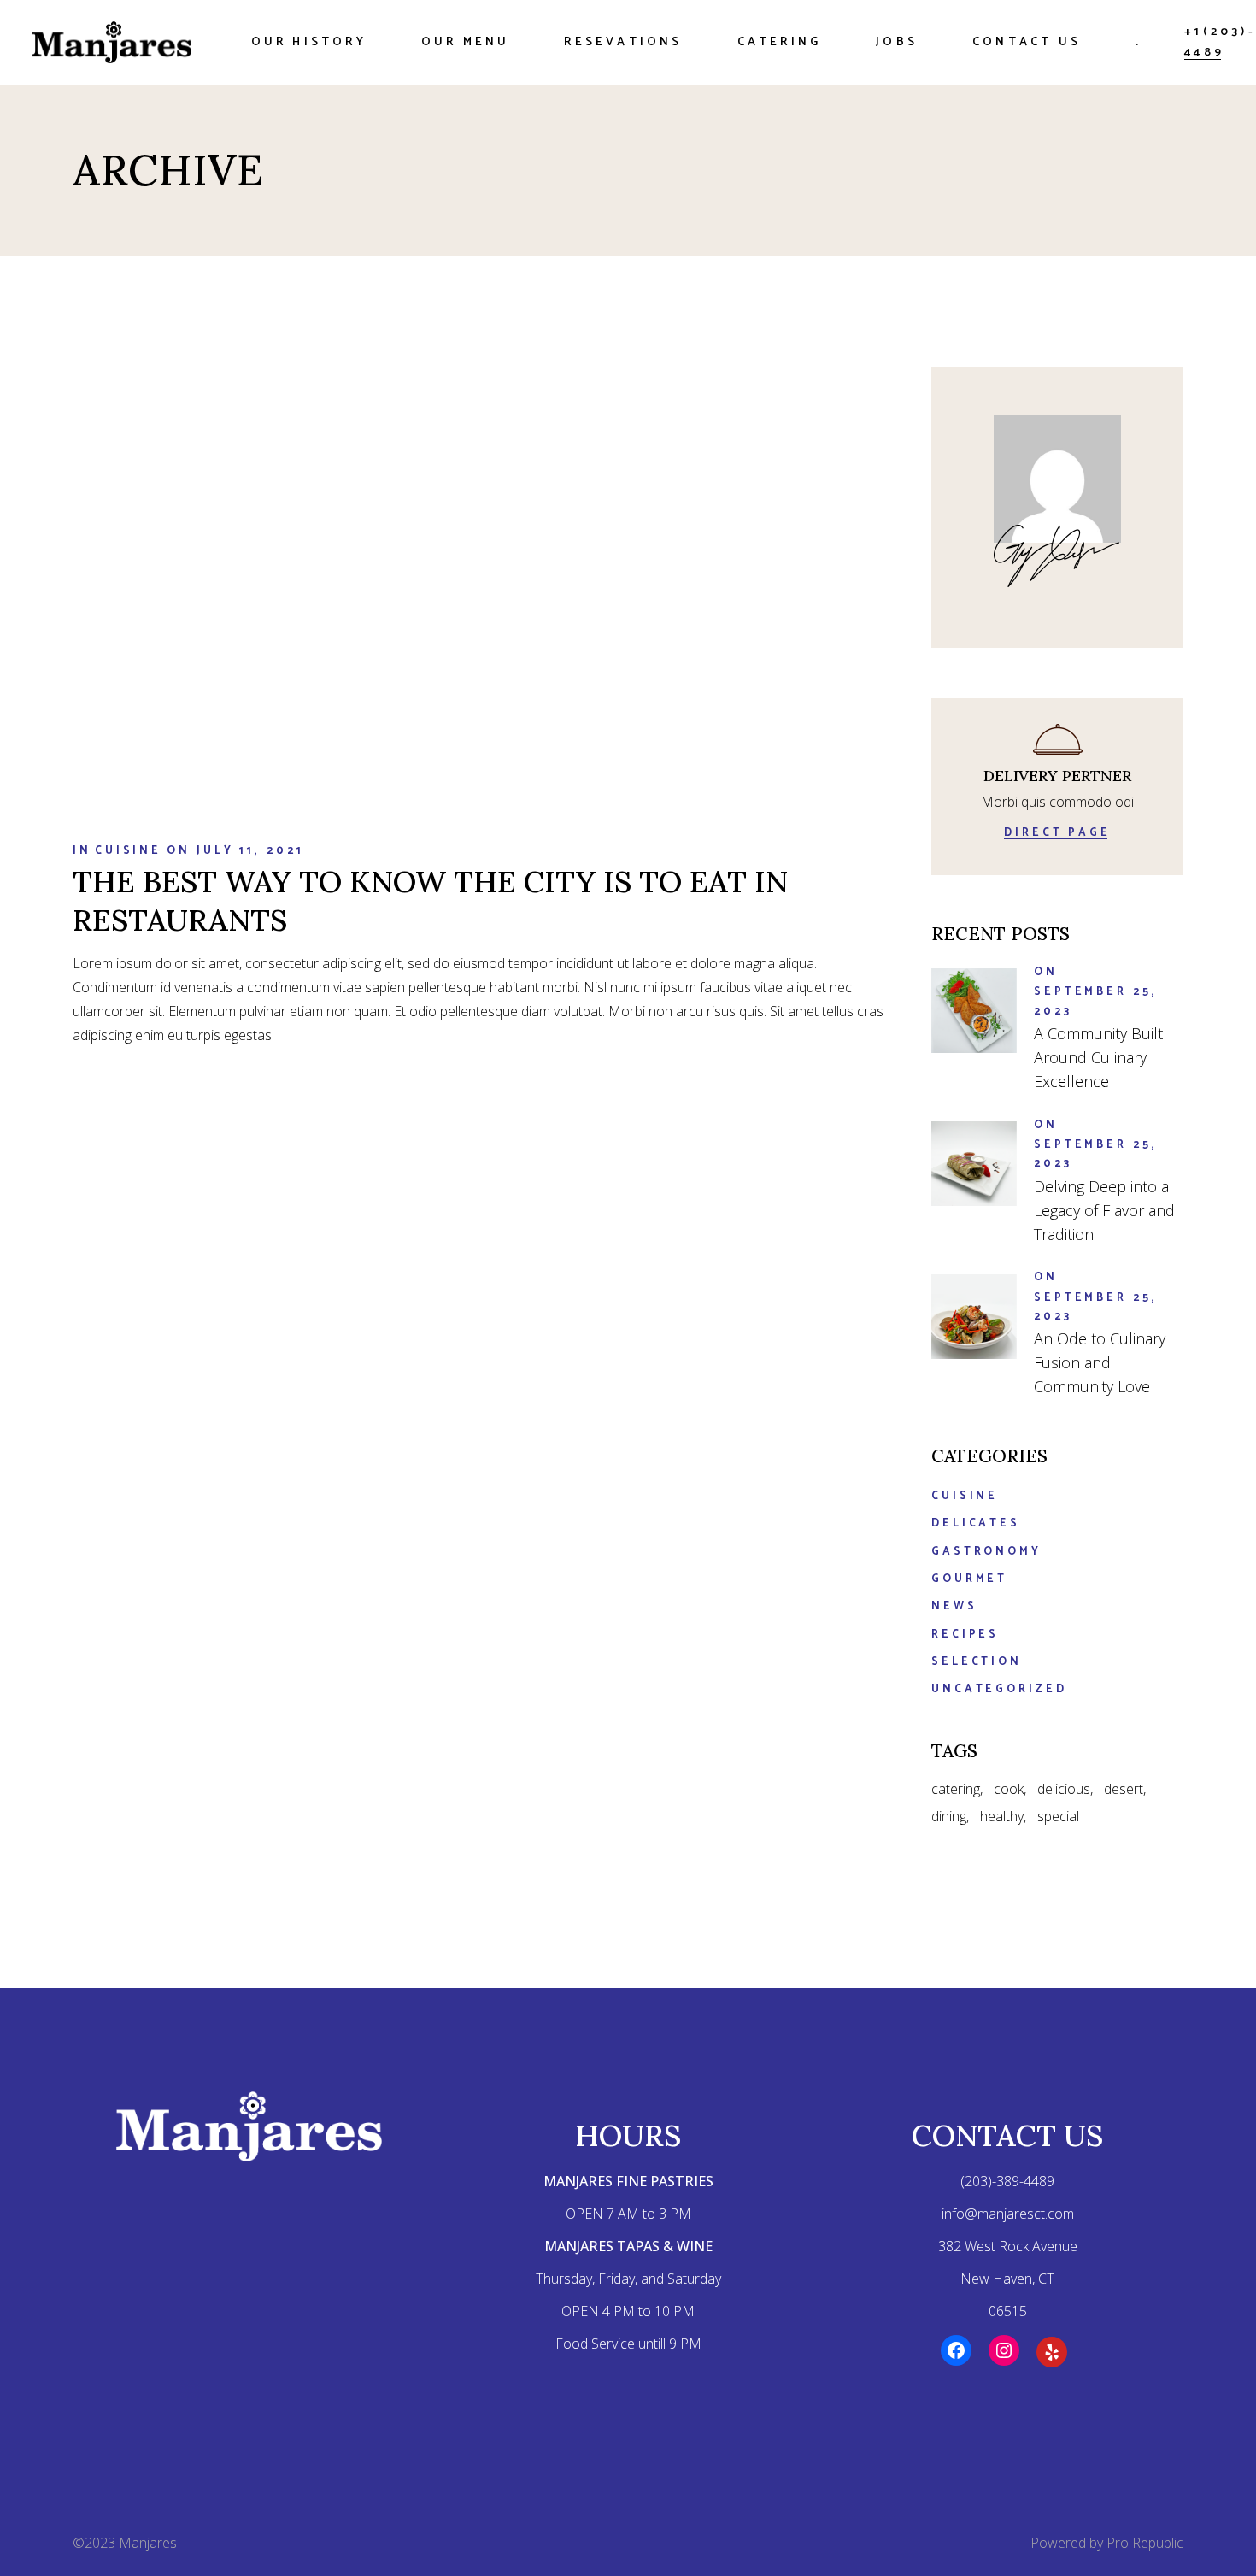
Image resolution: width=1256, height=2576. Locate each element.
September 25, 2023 (1096, 1001)
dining (949, 1816)
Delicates (976, 1523)
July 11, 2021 (250, 851)
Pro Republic (1145, 2543)
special (1058, 1816)
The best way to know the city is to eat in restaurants (430, 901)
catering (956, 1789)
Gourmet (969, 1579)
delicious (1064, 1789)
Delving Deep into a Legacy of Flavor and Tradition (1104, 1210)
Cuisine (128, 851)
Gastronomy (986, 1552)
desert (1124, 1789)
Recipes (965, 1635)
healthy (1002, 1816)
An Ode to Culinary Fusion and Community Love (1100, 1362)
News (954, 1606)
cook (1009, 1789)
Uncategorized (999, 1689)
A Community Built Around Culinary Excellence (1098, 1057)
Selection (977, 1662)
